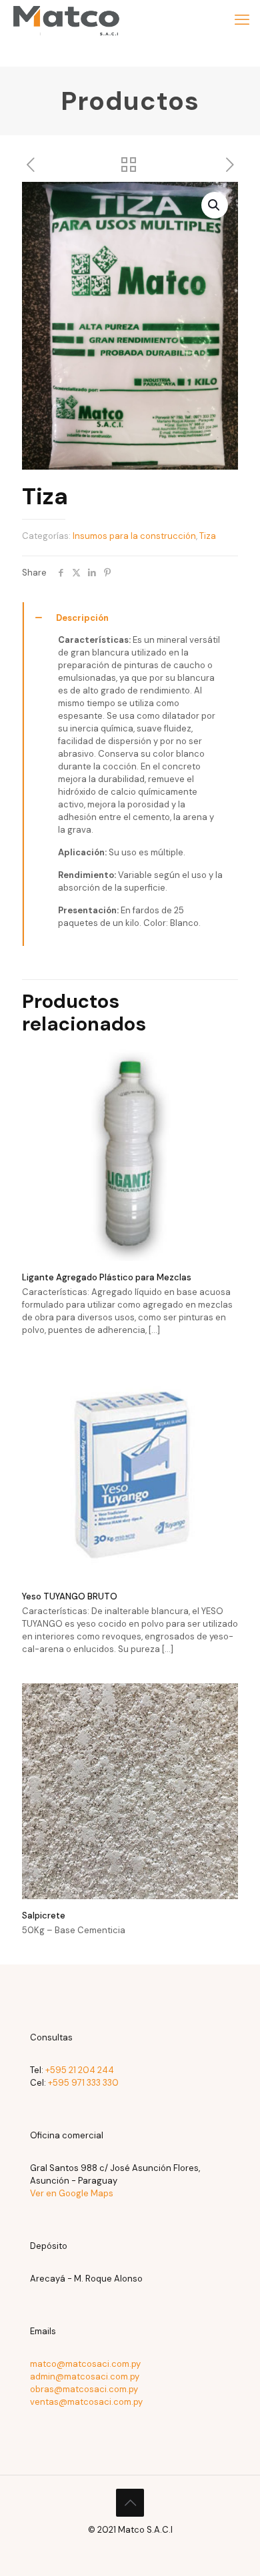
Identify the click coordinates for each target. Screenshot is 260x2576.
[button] (215, 205)
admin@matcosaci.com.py (85, 2376)
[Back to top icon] (130, 2503)
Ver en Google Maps (72, 2193)
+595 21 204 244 (80, 2070)
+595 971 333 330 (83, 2083)
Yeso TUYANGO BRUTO (70, 1596)
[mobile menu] (242, 20)
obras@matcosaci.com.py (84, 2389)
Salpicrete (44, 1916)
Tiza (208, 536)
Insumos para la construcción (134, 536)
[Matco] (66, 20)
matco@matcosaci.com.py (85, 2364)
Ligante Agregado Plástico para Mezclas (107, 1277)
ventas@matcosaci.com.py (86, 2402)
